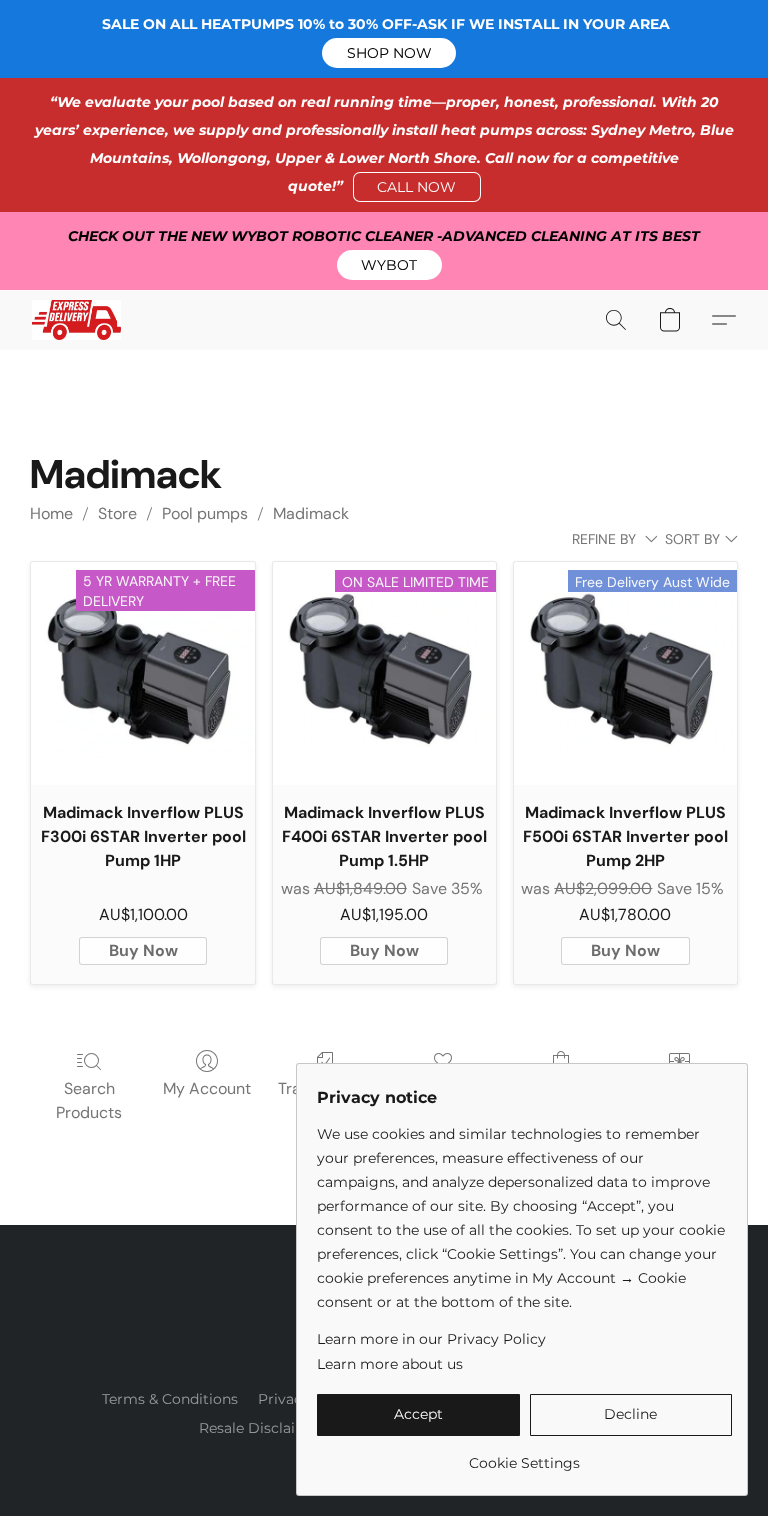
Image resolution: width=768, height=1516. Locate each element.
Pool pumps (205, 513)
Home (51, 513)
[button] (389, 53)
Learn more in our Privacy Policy (431, 1339)
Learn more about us (390, 1364)
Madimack (311, 513)
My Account (207, 1088)
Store (117, 513)
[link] (524, 1455)
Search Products (89, 1100)
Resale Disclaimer (261, 1428)
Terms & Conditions (170, 1399)
